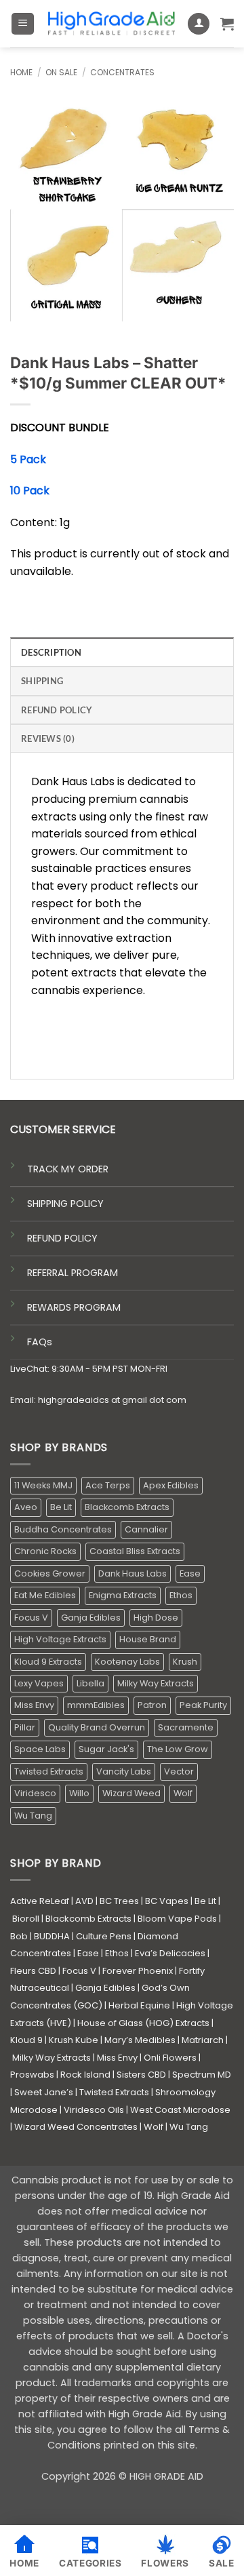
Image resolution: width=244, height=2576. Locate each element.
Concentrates (122, 72)
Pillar (25, 1727)
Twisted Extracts (49, 1771)
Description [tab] (51, 652)
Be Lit (61, 1507)
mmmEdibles (96, 1705)
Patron (152, 1705)
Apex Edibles (171, 1485)
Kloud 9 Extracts (48, 1662)
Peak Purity (203, 1705)
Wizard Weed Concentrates (76, 2127)
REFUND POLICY (62, 1238)
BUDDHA (52, 1936)
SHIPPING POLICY (65, 1204)
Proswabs (32, 2075)
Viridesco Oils (94, 2110)
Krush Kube (74, 2040)
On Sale (61, 72)
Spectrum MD (202, 2075)
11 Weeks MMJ (43, 1485)
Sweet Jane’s (44, 2092)
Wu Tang (33, 1816)
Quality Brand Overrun (97, 1727)
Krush (185, 1662)
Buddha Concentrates (63, 1529)
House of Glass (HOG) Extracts (143, 2023)
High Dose (156, 1618)
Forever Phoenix (138, 1971)
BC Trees (119, 1901)
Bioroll (26, 1919)
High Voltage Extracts (60, 1639)
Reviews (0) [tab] (48, 738)
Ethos (181, 1595)
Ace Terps (108, 1485)
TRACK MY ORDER (68, 1169)
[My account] (199, 24)
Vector (179, 1771)
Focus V (31, 1618)
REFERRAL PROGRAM (73, 1273)
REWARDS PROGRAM (74, 1307)
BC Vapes (167, 1901)
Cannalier (146, 1529)
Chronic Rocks (45, 1551)
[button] (23, 24)
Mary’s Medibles (140, 2040)
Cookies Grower (50, 1573)
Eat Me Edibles (45, 1595)
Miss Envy (34, 1705)
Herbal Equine (139, 2005)
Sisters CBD (141, 2075)
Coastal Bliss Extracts (135, 1551)
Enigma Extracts (123, 1595)
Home (21, 72)
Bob (19, 1936)
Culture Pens (104, 1936)
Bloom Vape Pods (177, 1919)
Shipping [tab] (42, 681)
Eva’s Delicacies (170, 1953)
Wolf (183, 1793)
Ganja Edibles (91, 1618)
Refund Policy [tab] (57, 710)
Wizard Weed (131, 1793)
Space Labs (40, 1749)
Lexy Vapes (39, 1683)
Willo (79, 1793)
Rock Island (85, 2075)
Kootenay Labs (127, 1662)
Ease (190, 1573)
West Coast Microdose (180, 2110)
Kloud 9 (26, 2040)
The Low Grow (178, 1749)
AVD (84, 1901)
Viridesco (35, 1793)
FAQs (40, 1342)
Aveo (26, 1507)
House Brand (148, 1639)
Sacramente (186, 1727)
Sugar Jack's (106, 1749)
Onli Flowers (170, 2058)
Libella (90, 1683)
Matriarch (203, 2040)
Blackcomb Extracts (127, 1507)
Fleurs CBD (33, 1971)
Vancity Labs (124, 1771)
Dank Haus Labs (133, 1573)
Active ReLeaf (40, 1901)
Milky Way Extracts (156, 1683)
